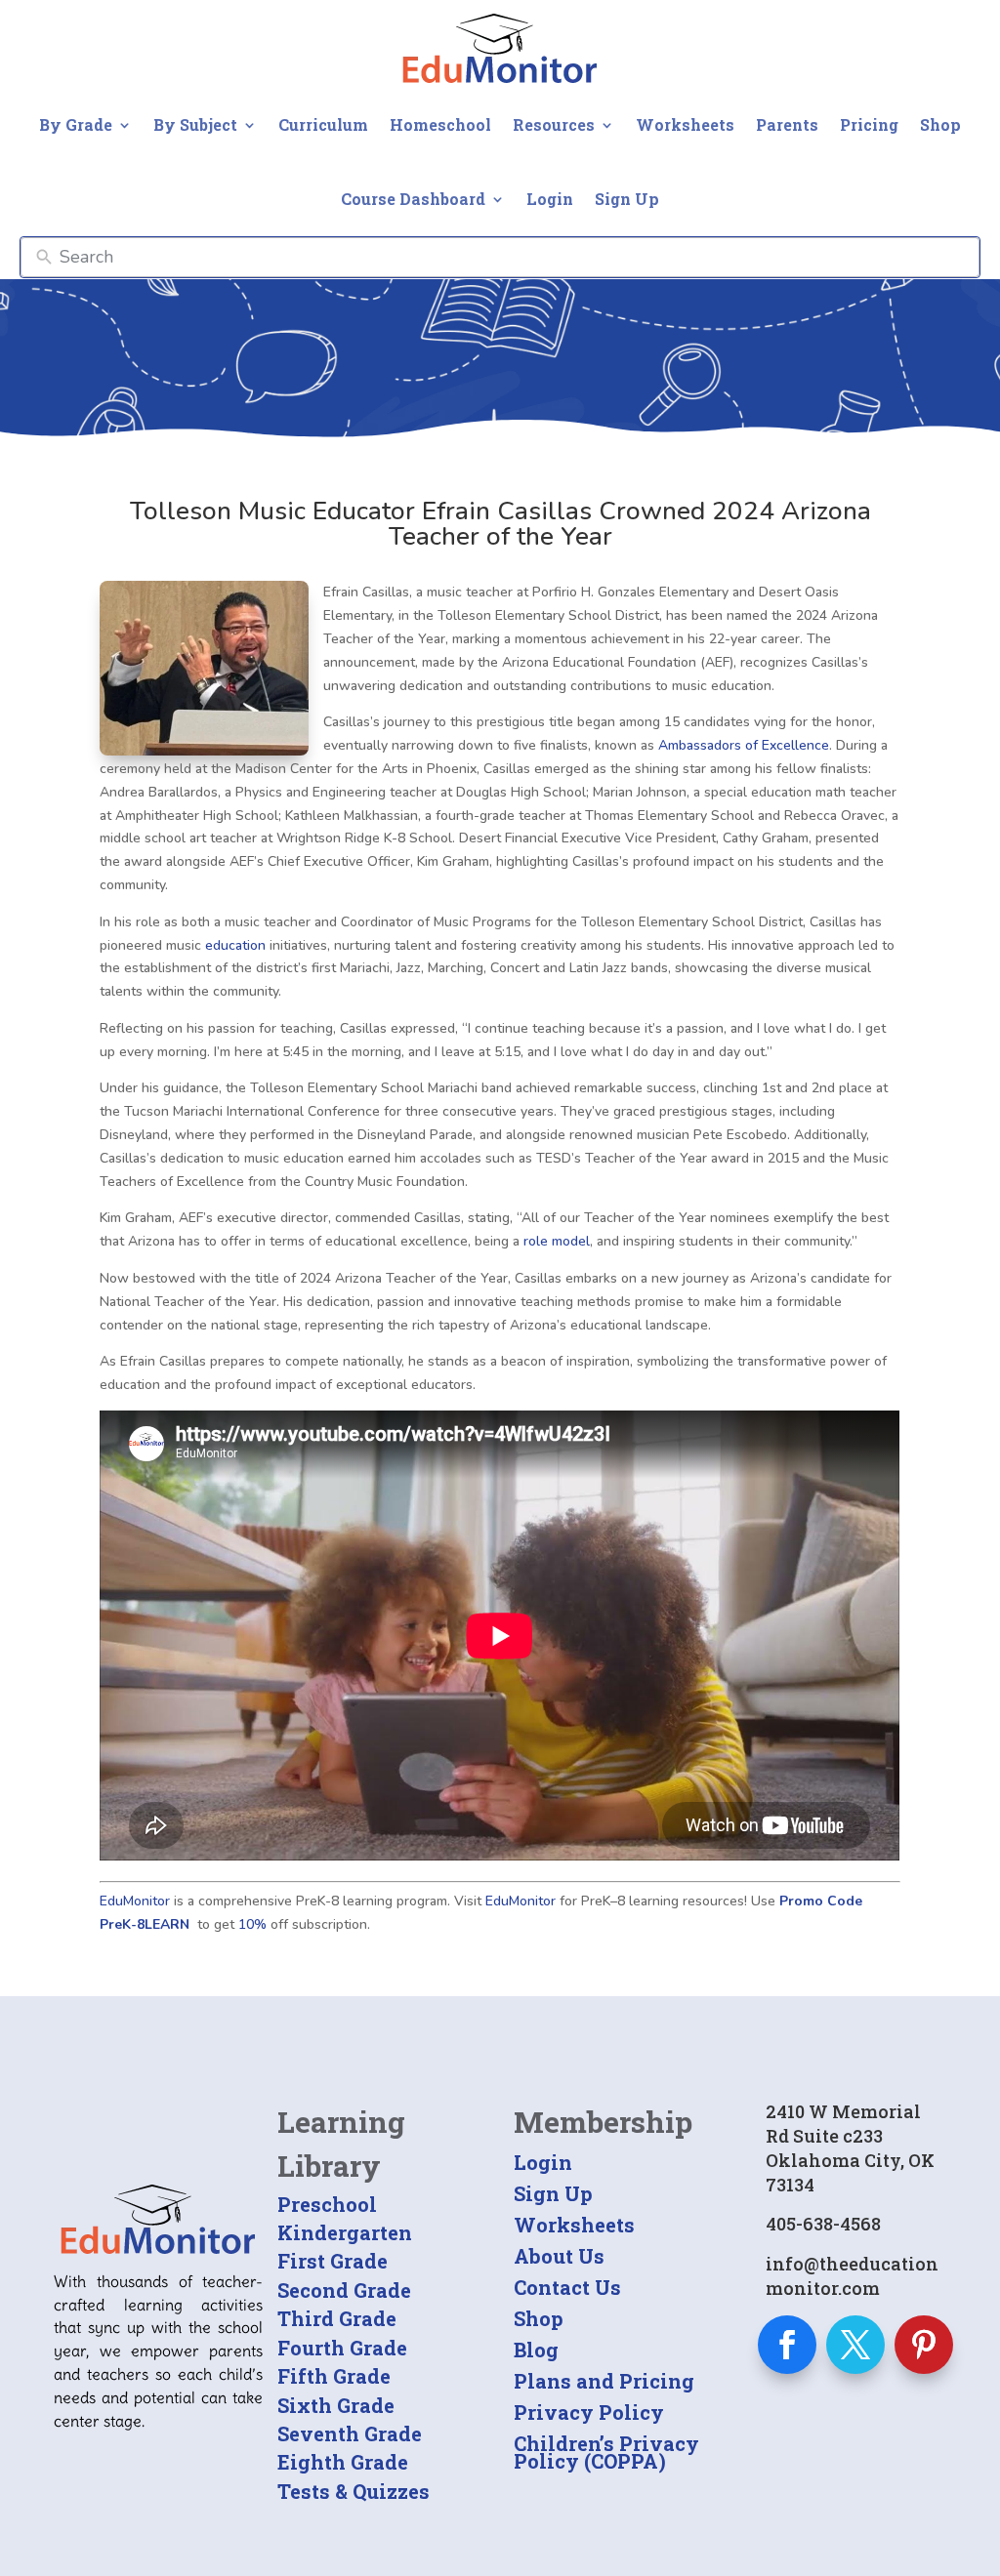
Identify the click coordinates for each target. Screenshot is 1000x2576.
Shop (940, 124)
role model (557, 1241)
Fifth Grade (334, 2376)
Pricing (869, 124)
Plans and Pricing (604, 2381)
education (235, 945)
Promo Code (821, 1901)
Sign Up (627, 199)
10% (252, 1924)
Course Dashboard (413, 199)
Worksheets (685, 124)
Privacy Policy (589, 2412)
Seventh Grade (350, 2433)
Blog (536, 2350)
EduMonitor (135, 1901)
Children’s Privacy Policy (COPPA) (606, 2452)
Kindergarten (345, 2232)
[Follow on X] (855, 2345)
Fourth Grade (342, 2348)
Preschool (327, 2204)
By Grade (76, 124)
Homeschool (440, 124)
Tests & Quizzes (354, 2491)
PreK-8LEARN (145, 1924)
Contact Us (567, 2287)
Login (550, 199)
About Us (559, 2256)
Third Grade (337, 2318)
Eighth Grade (343, 2462)
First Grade (333, 2261)
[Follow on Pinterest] (924, 2345)
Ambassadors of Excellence (742, 745)
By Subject (195, 124)
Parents (787, 124)
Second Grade (344, 2290)
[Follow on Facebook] (787, 2345)
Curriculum (323, 124)
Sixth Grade (336, 2405)
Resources (554, 124)
